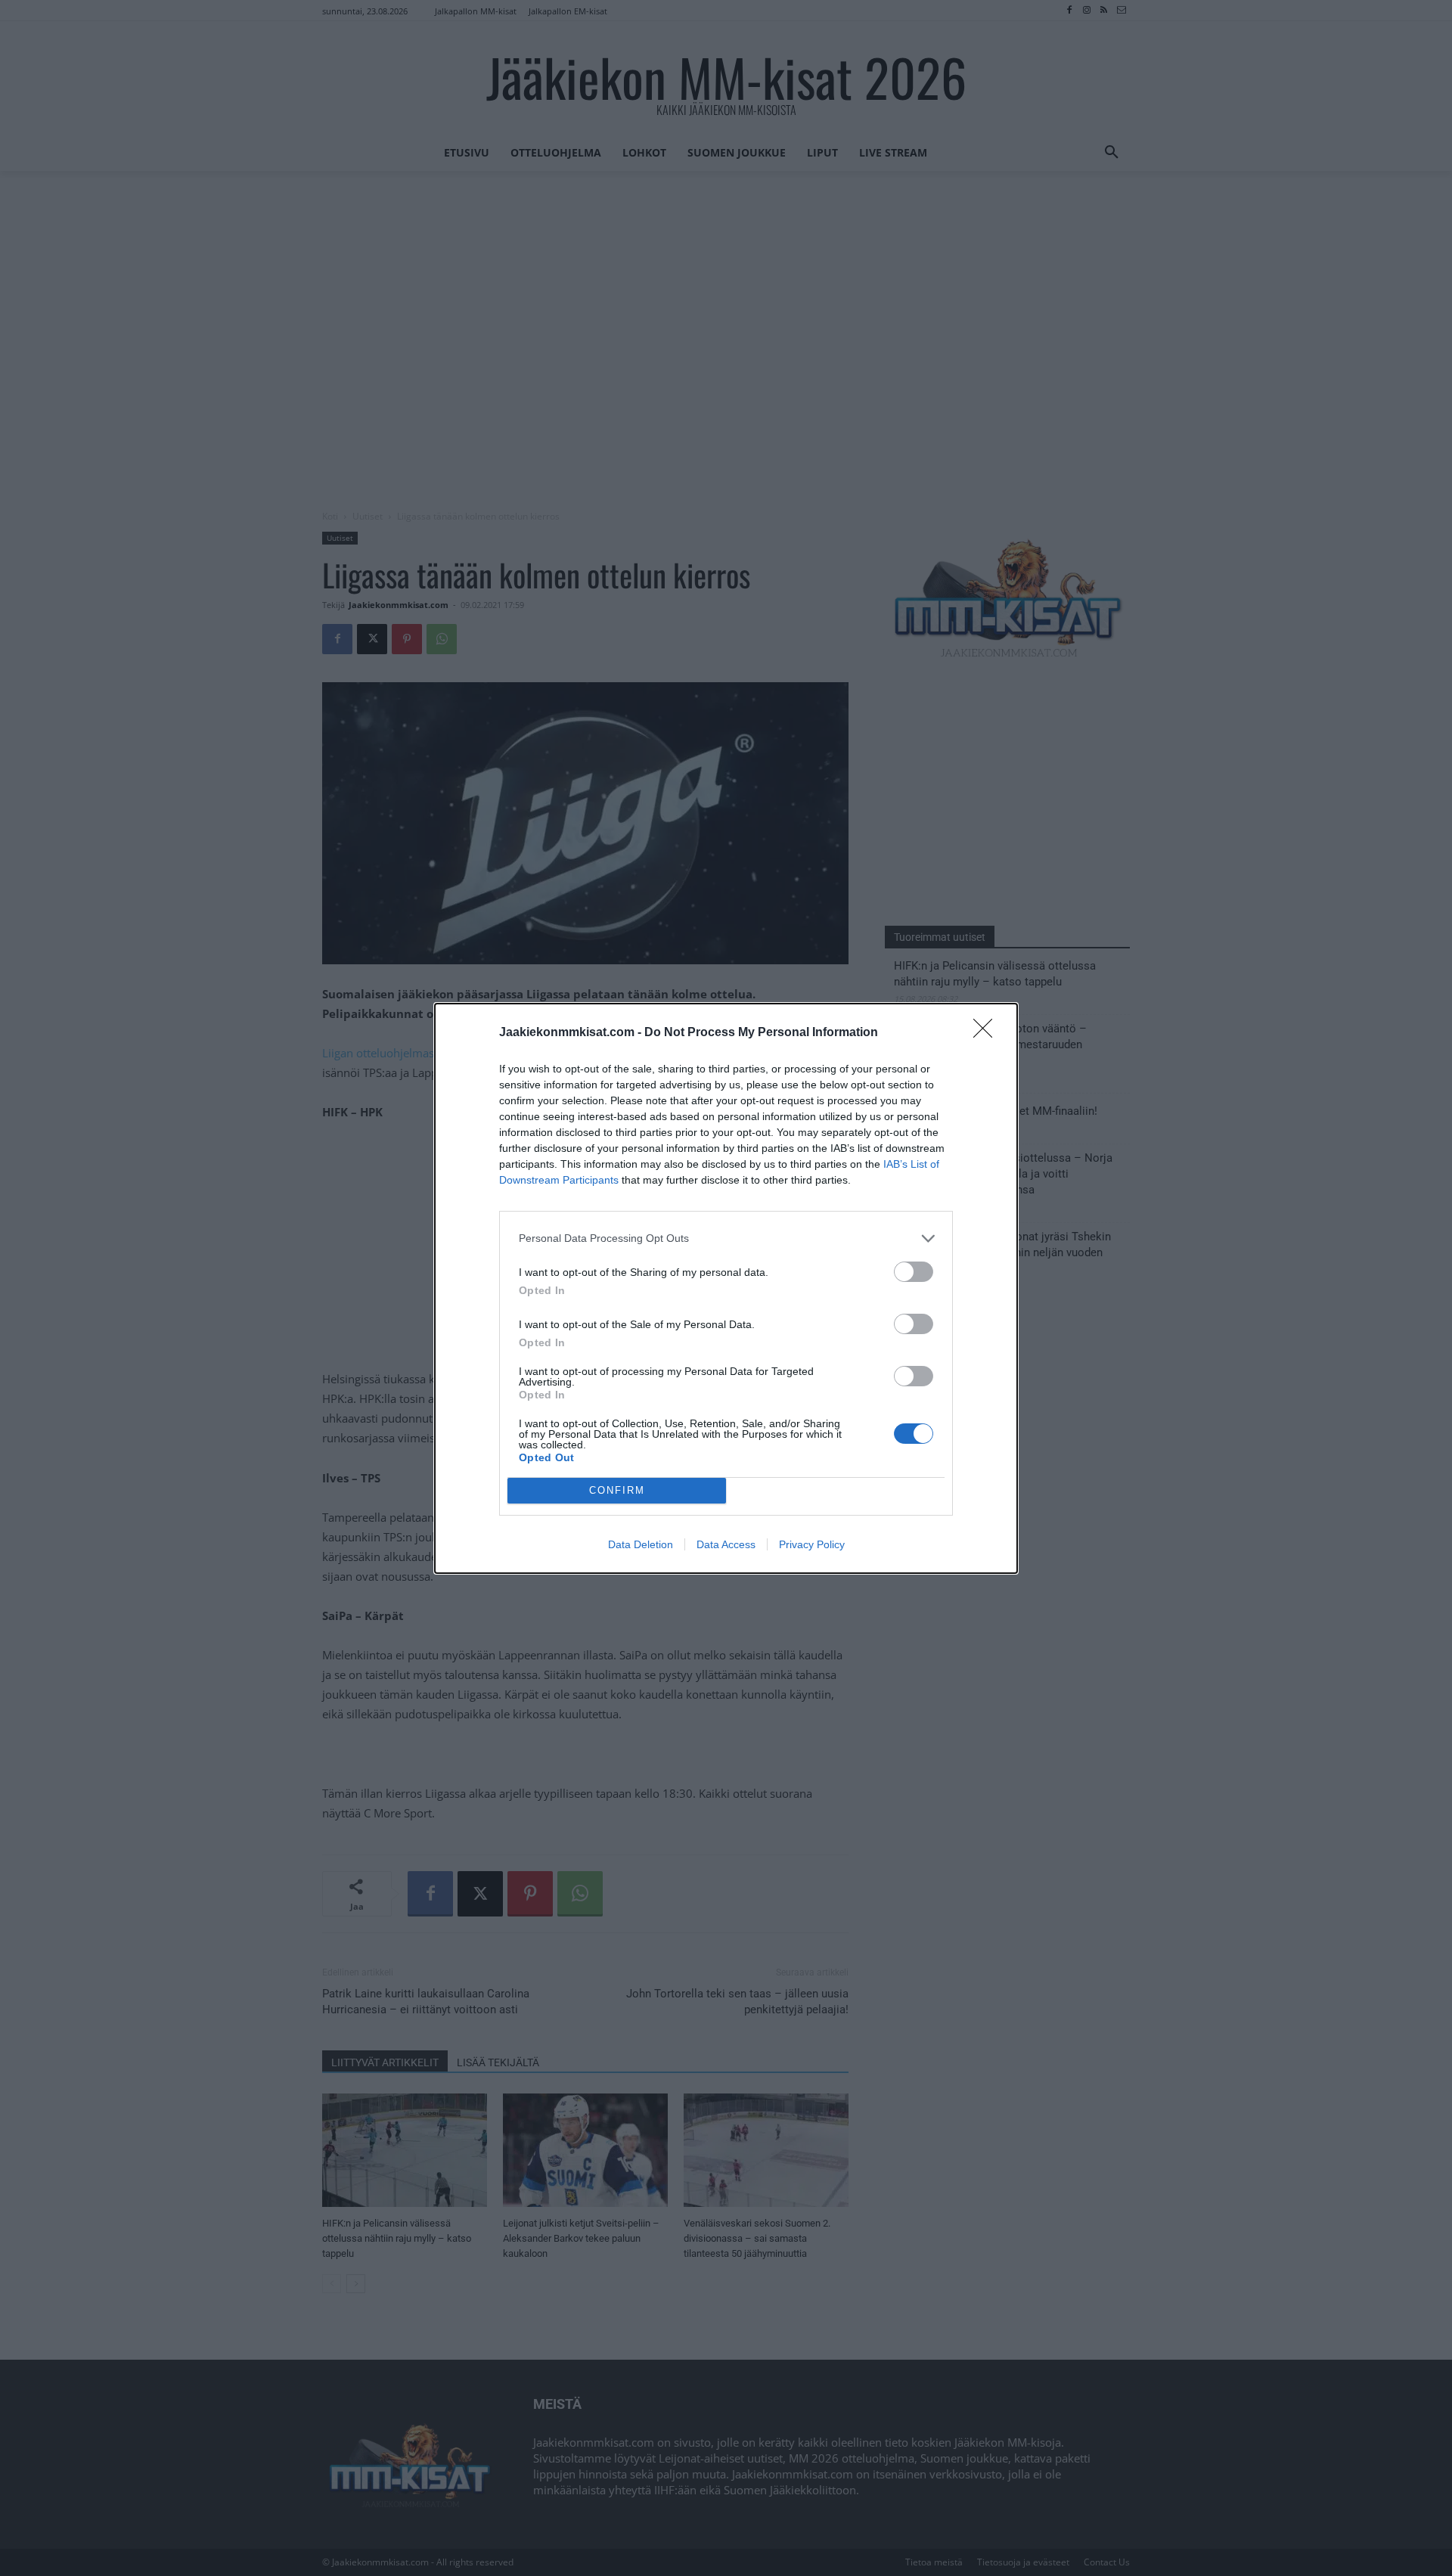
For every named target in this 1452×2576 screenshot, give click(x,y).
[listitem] (726, 1238)
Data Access (726, 1544)
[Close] (988, 1033)
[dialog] (726, 1288)
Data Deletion (641, 1544)
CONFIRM (617, 1490)
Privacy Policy (812, 1544)
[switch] (914, 1272)
